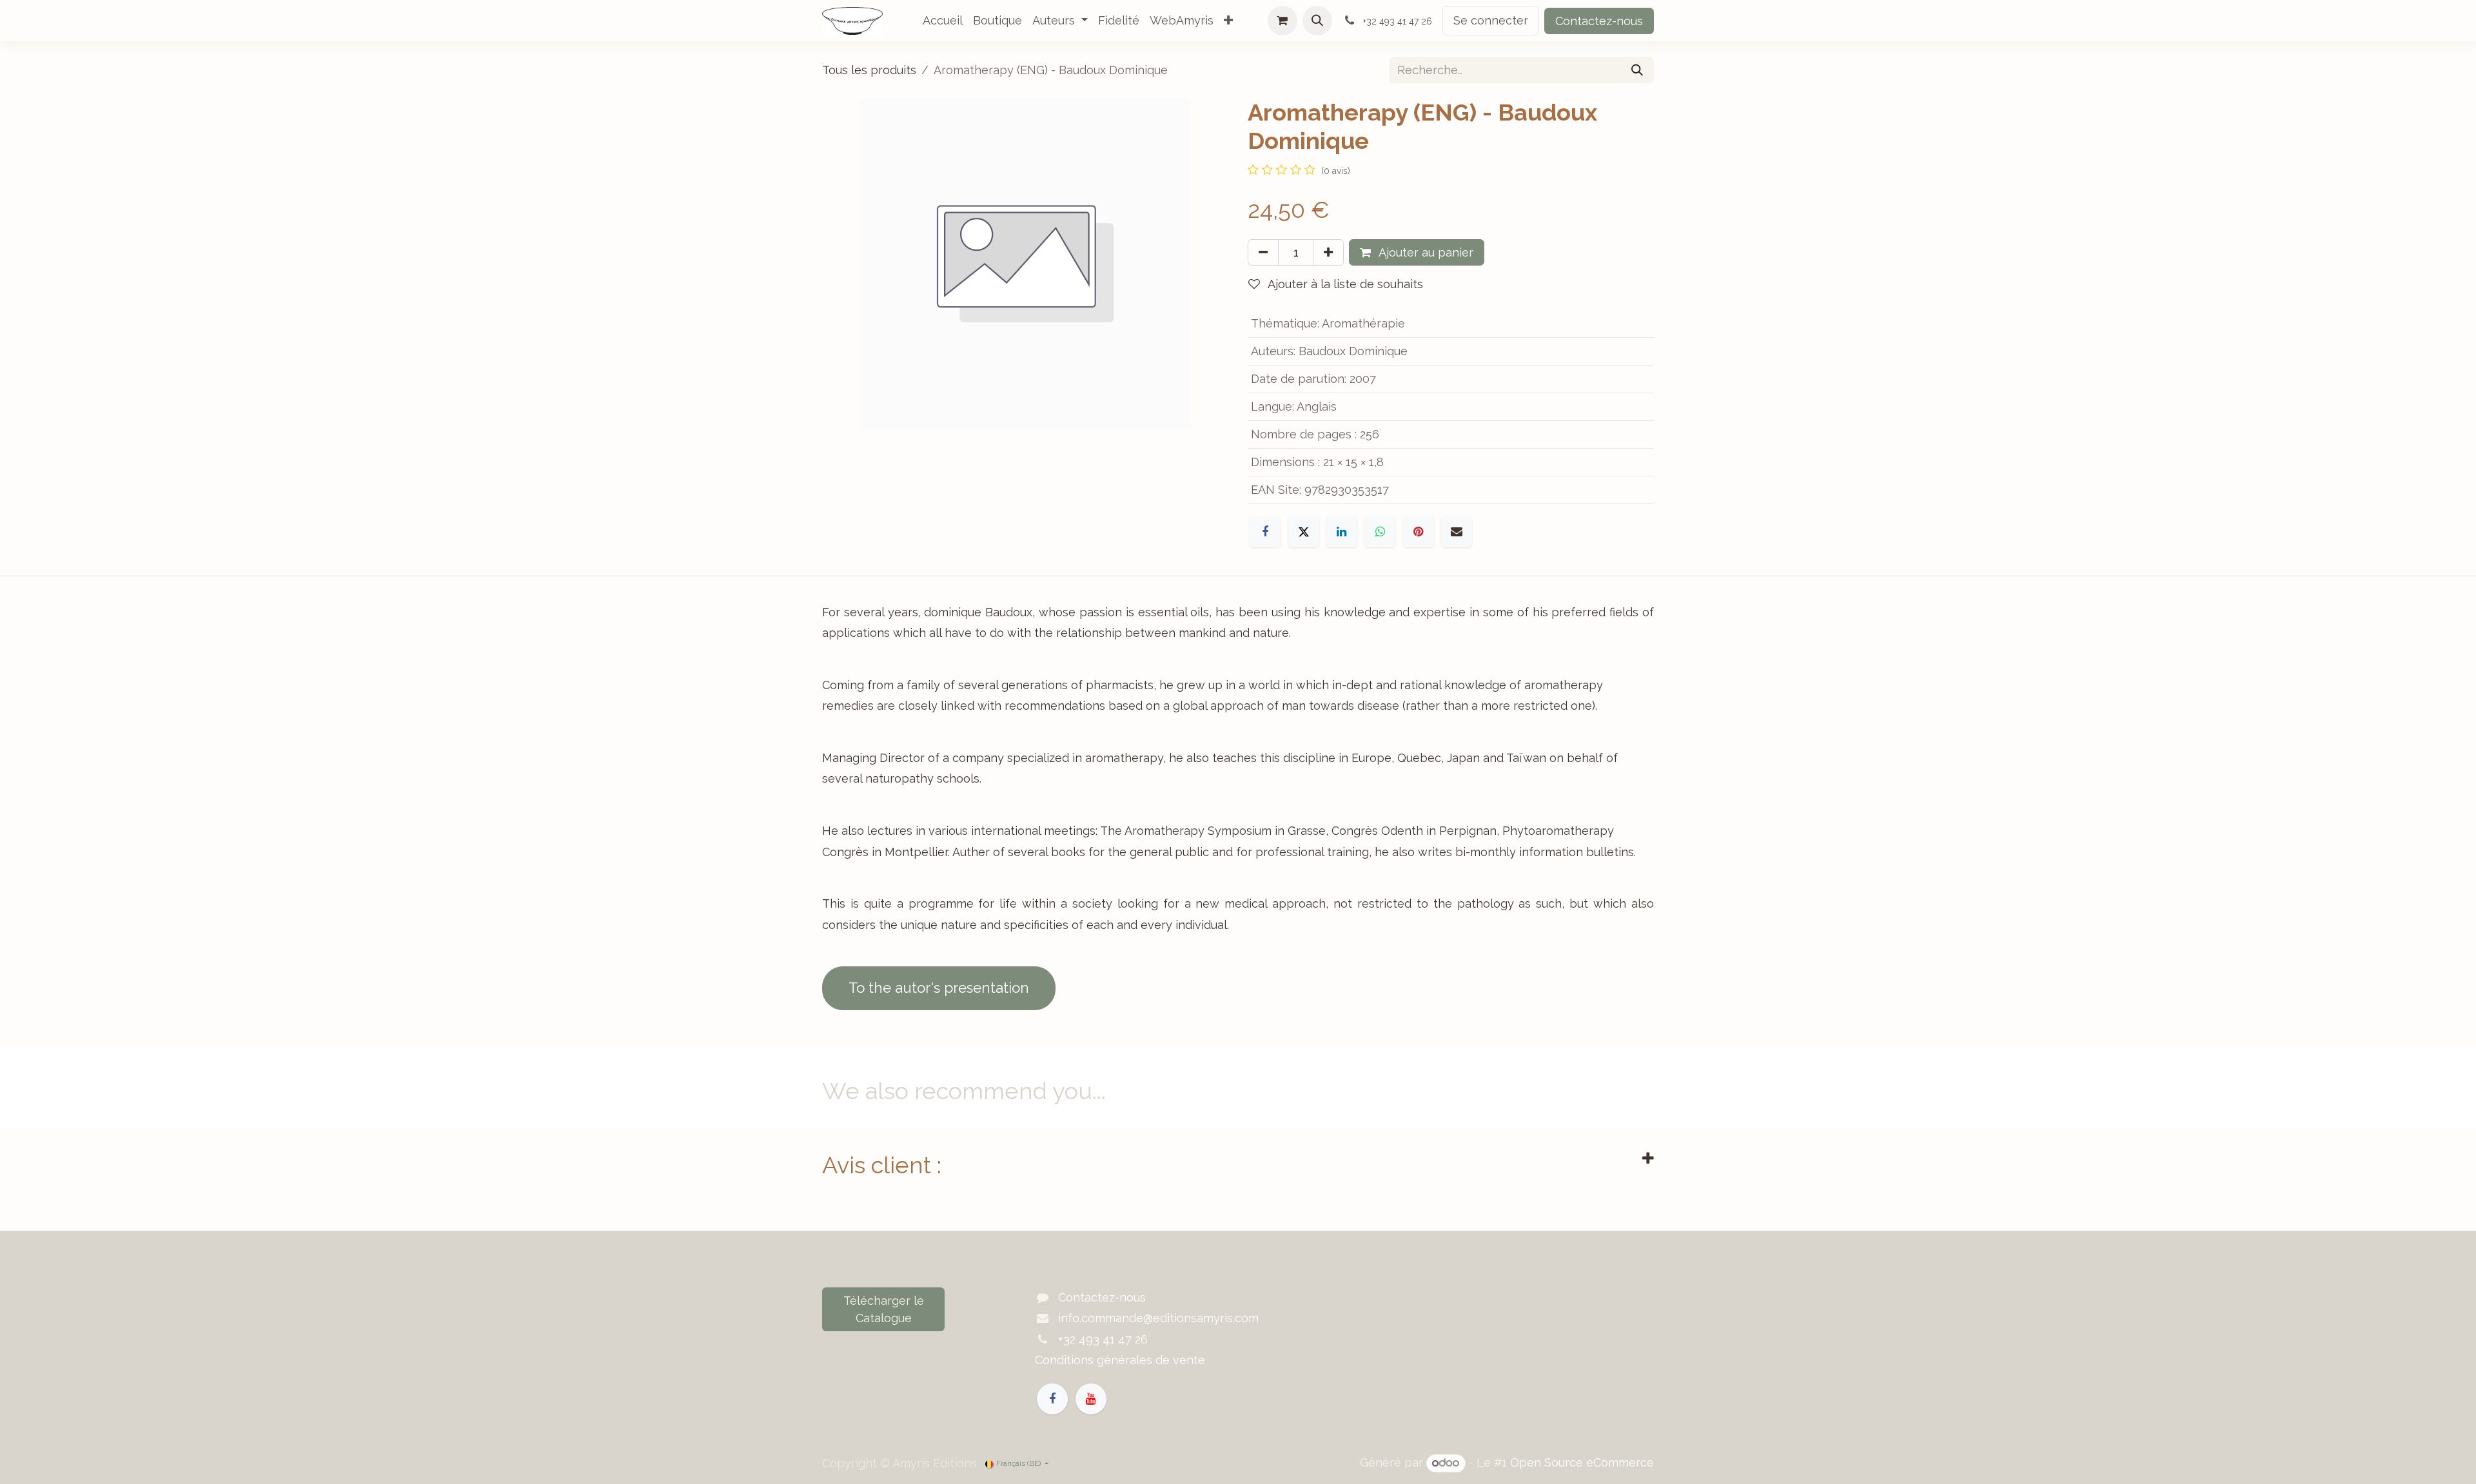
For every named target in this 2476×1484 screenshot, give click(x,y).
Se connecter (1491, 20)
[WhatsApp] (1380, 532)
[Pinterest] (1419, 532)
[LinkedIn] (1342, 532)
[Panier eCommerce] (1282, 21)
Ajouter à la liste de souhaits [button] (1344, 284)
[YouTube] (1091, 1399)
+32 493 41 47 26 (1103, 1339)
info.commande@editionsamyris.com (1158, 1318)
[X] (1304, 532)
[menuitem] (943, 21)
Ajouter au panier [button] (1425, 252)
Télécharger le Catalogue (884, 1309)
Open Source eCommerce (1582, 1462)
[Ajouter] (1328, 252)
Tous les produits (869, 70)
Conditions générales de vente (1120, 1360)
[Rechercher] (1637, 70)
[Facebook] (1265, 532)
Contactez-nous (1599, 21)
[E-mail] (1457, 532)
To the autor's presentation (939, 988)
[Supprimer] (1263, 252)
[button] (1317, 21)
